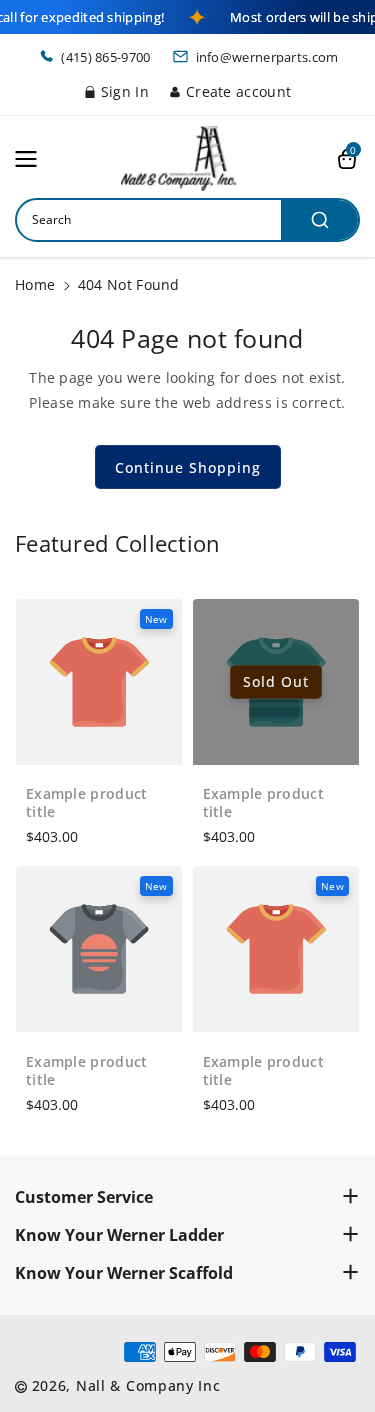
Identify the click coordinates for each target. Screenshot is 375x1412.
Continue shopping (188, 467)
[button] (32, 159)
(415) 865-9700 (105, 57)
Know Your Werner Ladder (119, 1235)
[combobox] (187, 220)
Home (35, 284)
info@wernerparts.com (267, 57)
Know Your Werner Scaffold (124, 1273)
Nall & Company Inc (148, 1385)
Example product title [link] (87, 803)
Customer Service (84, 1197)
